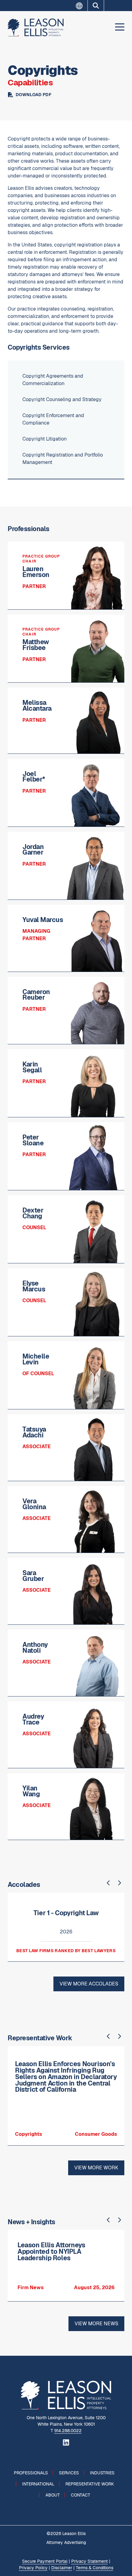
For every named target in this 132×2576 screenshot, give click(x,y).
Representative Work (90, 2484)
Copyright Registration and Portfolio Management (63, 459)
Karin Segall (32, 1067)
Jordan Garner (33, 850)
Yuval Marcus (43, 920)
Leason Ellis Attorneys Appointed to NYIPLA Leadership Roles (51, 2251)
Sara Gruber (33, 1576)
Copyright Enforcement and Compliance (53, 419)
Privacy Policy (33, 2568)
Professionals (31, 2473)
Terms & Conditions (95, 2568)
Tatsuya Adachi (34, 1432)
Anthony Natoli (35, 1648)
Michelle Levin (36, 1359)
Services (69, 2473)
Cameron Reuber (36, 995)
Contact (81, 2495)
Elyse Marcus (34, 1286)
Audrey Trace (33, 1719)
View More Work (96, 2168)
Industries (102, 2473)
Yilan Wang (31, 1791)
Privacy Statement (89, 2561)
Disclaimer (62, 2568)
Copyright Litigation (45, 439)
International (38, 2484)
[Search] (96, 6)
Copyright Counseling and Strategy (62, 399)
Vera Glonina (34, 1504)
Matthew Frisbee (36, 645)
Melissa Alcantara (37, 705)
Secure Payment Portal (45, 2561)
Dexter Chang (33, 1213)
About (53, 2495)
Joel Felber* (34, 777)
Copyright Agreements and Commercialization (53, 380)
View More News (96, 2324)
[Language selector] (82, 6)
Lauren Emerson (36, 572)
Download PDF (33, 95)
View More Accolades (89, 1984)
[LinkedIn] (66, 2442)
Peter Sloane (33, 1140)
